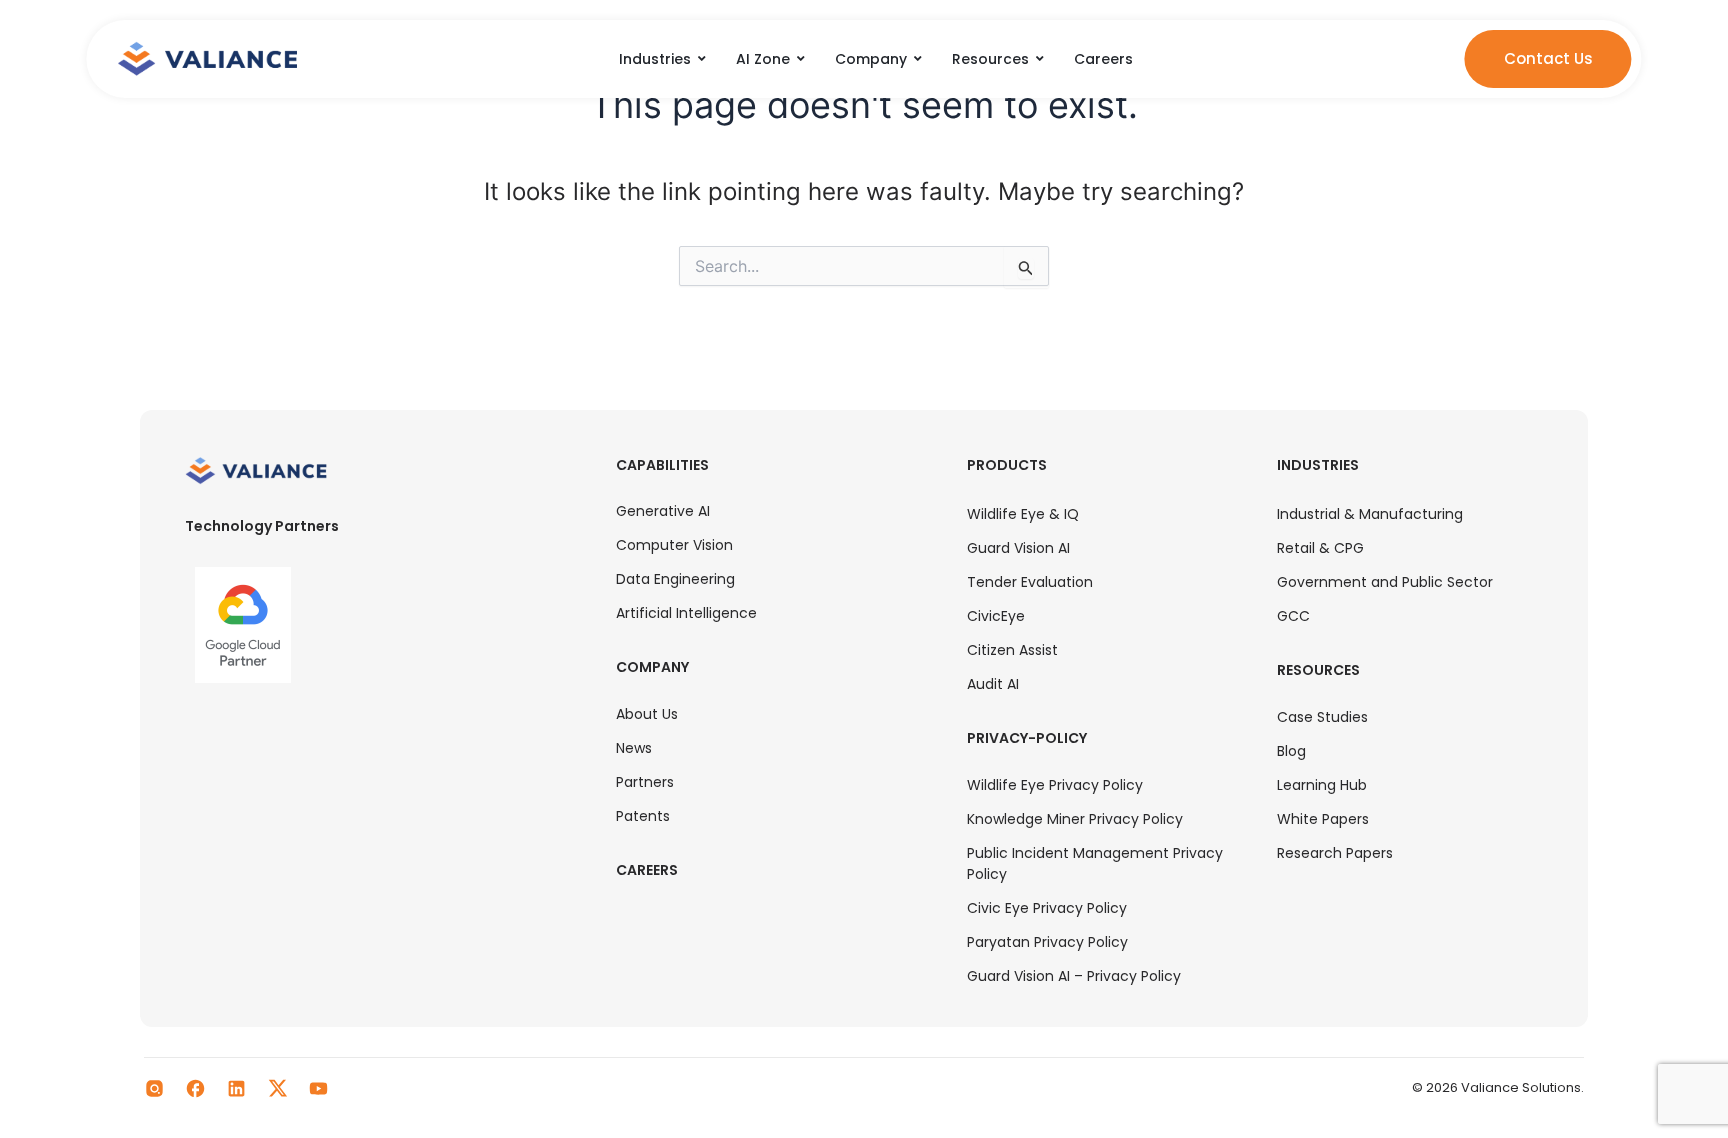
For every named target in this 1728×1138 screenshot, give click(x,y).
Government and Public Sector (1385, 582)
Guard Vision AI (1018, 548)
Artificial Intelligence (686, 613)
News (634, 748)
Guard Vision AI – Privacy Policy (1074, 976)
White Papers (1323, 819)
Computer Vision (674, 545)
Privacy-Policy (1027, 738)
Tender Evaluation (1030, 582)
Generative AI (663, 511)
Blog (1291, 751)
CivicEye (996, 616)
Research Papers (1335, 853)
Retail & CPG (1320, 548)
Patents (643, 816)
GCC (1293, 616)
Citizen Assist (1012, 650)
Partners (645, 782)
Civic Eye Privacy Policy (1047, 908)
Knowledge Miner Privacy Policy (1075, 819)
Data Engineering (675, 579)
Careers (647, 870)
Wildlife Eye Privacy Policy (1055, 785)
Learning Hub (1322, 785)
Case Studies (1322, 717)
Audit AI (993, 684)
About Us (647, 714)
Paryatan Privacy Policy (1047, 942)
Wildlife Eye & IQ (1023, 514)
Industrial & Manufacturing (1370, 514)
